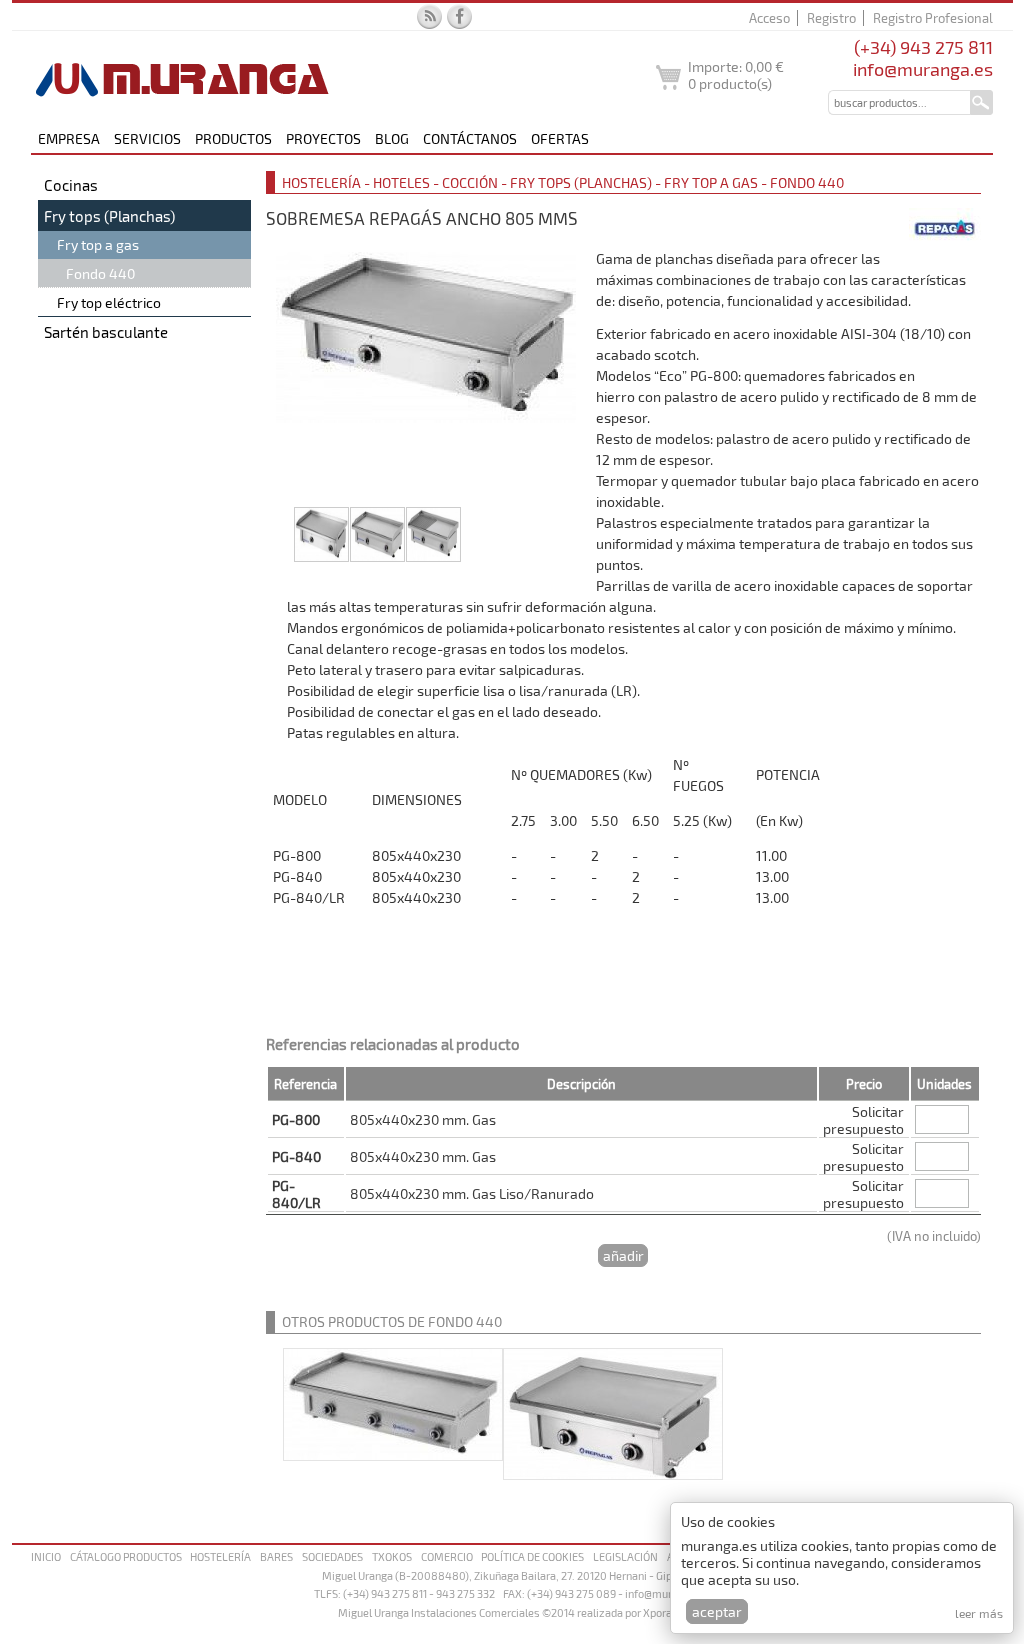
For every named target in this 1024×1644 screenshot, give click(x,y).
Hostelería (220, 1556)
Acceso (769, 18)
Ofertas (560, 138)
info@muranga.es (923, 69)
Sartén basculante (106, 332)
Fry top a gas (98, 244)
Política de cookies (532, 1556)
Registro (831, 18)
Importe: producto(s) (736, 75)
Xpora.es (665, 1612)
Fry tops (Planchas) (109, 216)
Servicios (147, 138)
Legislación (625, 1556)
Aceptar (717, 1611)
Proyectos (323, 138)
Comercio (447, 1556)
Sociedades (332, 1556)
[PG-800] (426, 377)
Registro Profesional (933, 18)
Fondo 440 (100, 273)
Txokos (392, 1556)
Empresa (69, 138)
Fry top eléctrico (109, 302)
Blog (392, 138)
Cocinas (71, 185)
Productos (233, 138)
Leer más (979, 1613)
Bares (276, 1556)
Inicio (46, 1556)
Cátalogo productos (126, 1556)
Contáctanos (470, 138)
